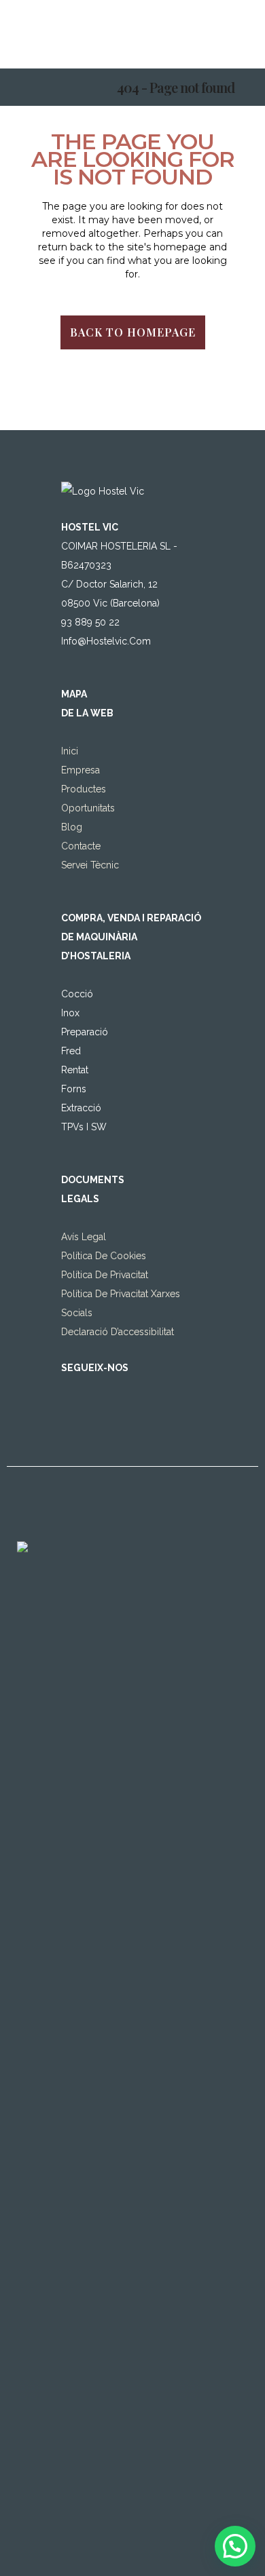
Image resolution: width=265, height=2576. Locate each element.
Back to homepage (133, 332)
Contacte (81, 846)
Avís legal (84, 1237)
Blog (72, 827)
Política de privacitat (105, 1275)
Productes (84, 789)
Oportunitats (88, 808)
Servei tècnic (90, 865)
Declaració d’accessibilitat (118, 1332)
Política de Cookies (104, 1256)
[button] (235, 2546)
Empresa (81, 770)
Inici (70, 751)
